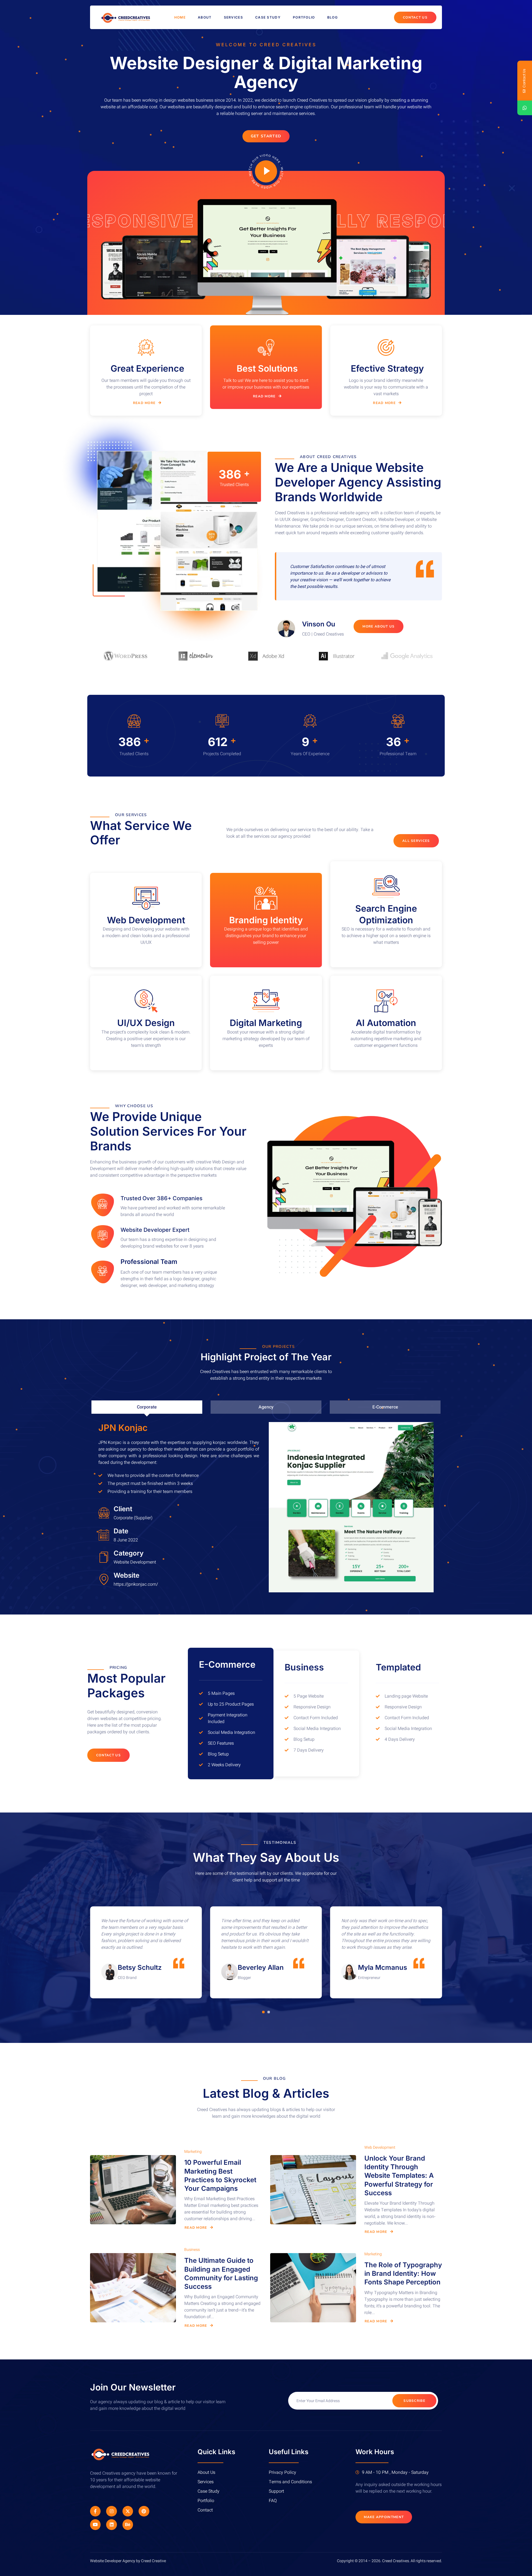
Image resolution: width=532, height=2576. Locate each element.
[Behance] (128, 2524)
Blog (332, 17)
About (205, 17)
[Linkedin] (111, 2524)
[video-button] (266, 171)
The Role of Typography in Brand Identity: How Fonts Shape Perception (403, 2273)
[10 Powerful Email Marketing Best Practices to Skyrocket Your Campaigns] (133, 2190)
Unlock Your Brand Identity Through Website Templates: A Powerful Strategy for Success (399, 2176)
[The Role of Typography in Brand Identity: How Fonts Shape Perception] (313, 2288)
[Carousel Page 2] (269, 2012)
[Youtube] (95, 2524)
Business (192, 2250)
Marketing (193, 2152)
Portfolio (304, 17)
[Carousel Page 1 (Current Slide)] (263, 2012)
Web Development (380, 2147)
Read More (144, 403)
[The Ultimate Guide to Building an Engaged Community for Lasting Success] (133, 2288)
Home (180, 17)
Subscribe (414, 2401)
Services (233, 17)
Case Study (268, 17)
